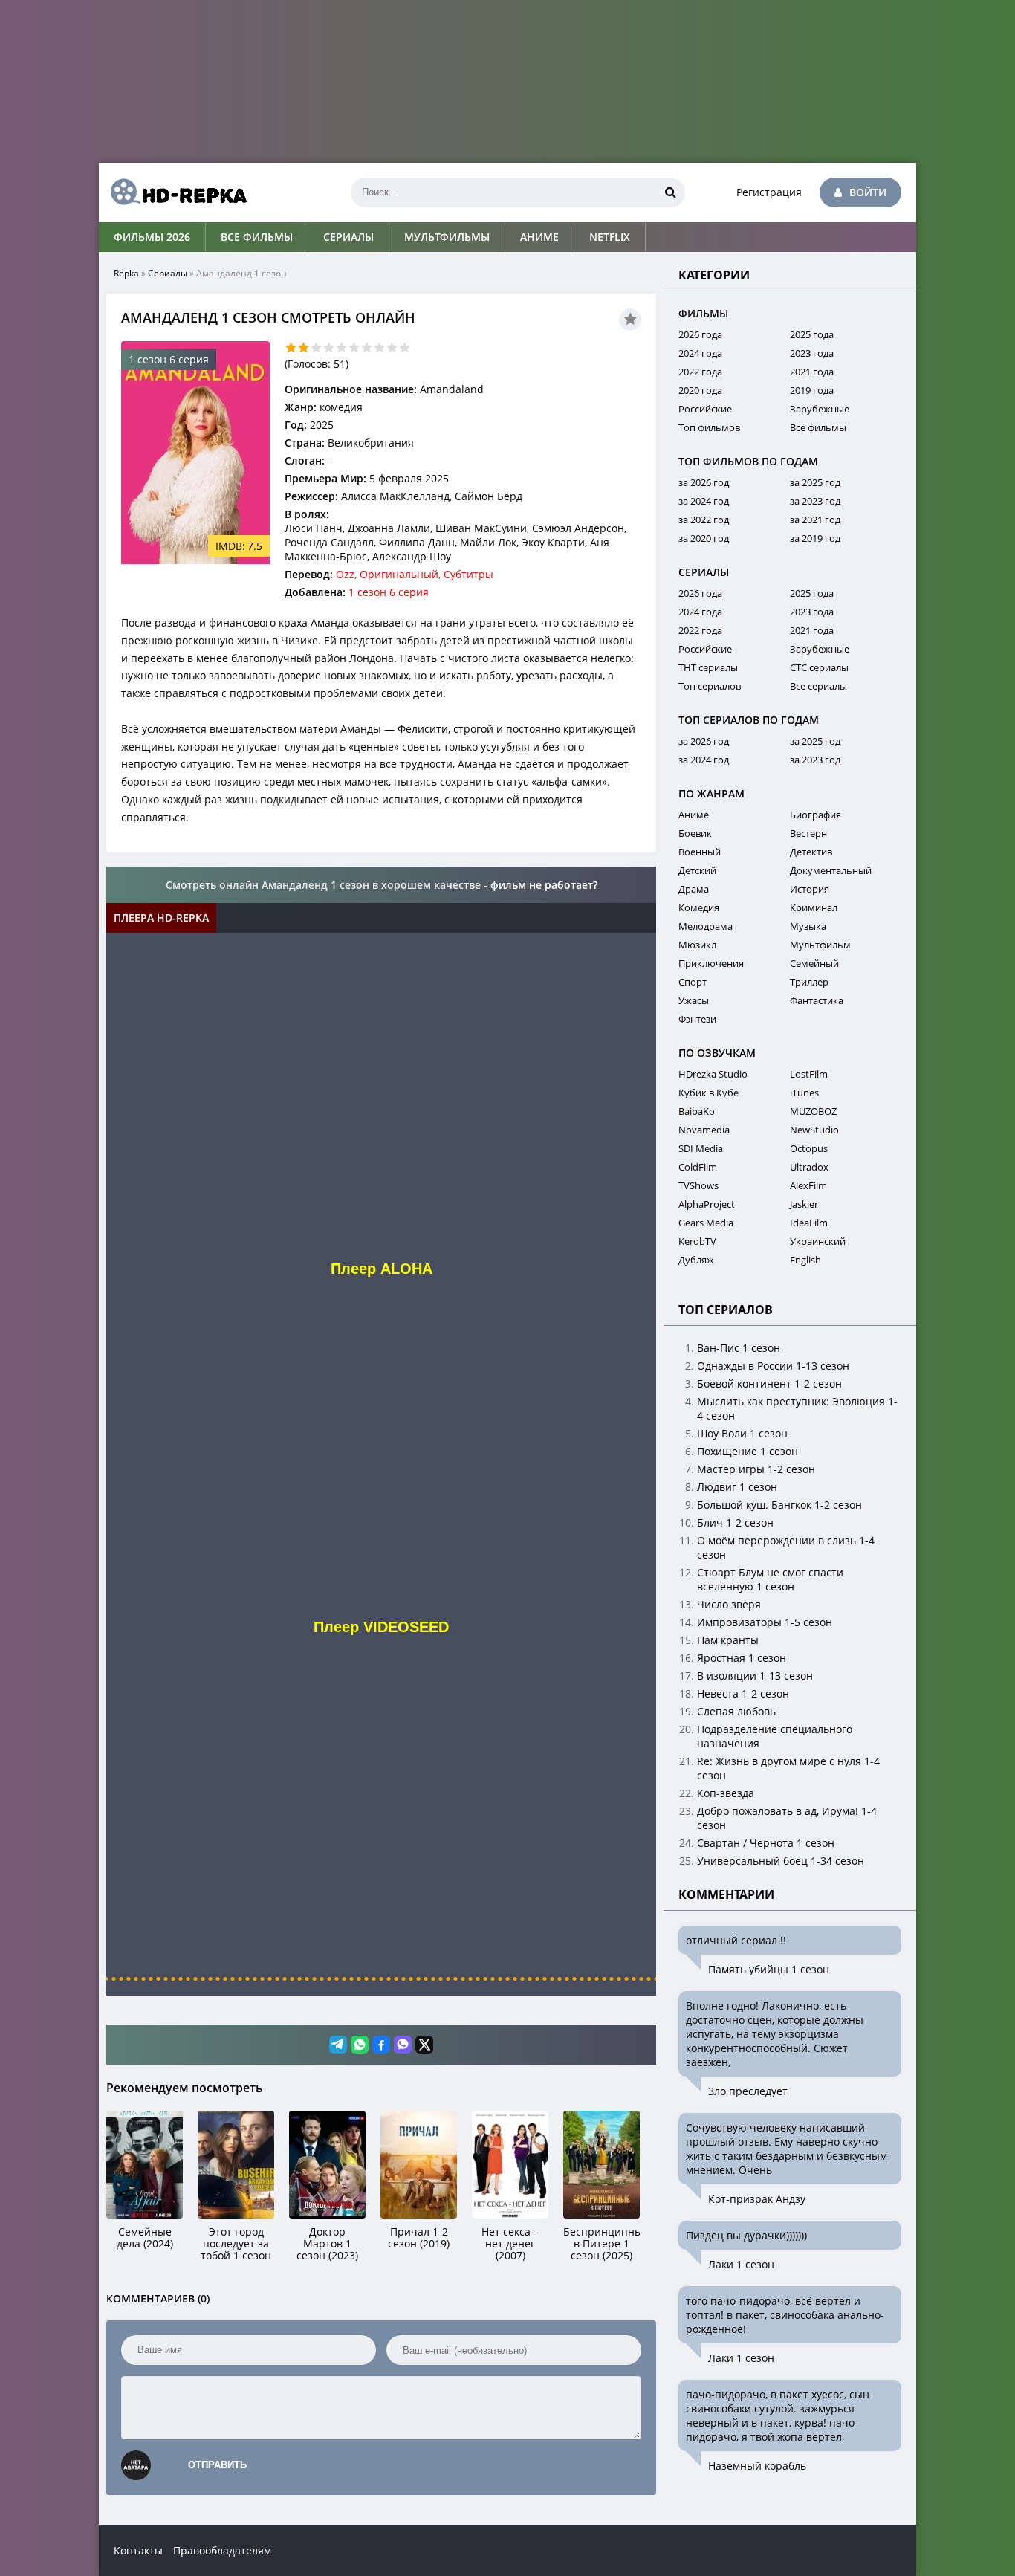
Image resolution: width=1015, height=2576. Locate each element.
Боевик (695, 833)
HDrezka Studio (713, 1074)
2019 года (812, 390)
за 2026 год (704, 482)
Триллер (809, 982)
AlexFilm (808, 1185)
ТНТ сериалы (708, 667)
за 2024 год (704, 501)
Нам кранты (728, 1640)
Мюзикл (697, 945)
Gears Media (706, 1223)
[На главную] (173, 192)
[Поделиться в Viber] (403, 2045)
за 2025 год (815, 482)
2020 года (700, 390)
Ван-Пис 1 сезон (739, 1348)
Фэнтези (697, 1019)
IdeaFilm (809, 1223)
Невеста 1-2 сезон (743, 1693)
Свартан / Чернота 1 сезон (766, 1843)
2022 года (700, 372)
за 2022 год (704, 520)
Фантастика (817, 1000)
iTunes (804, 1093)
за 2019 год (815, 538)
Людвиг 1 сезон (737, 1487)
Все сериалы (818, 686)
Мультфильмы (447, 237)
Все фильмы (257, 237)
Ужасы (694, 1000)
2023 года (812, 353)
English (805, 1260)
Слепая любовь (736, 1711)
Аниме (539, 237)
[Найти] (670, 192)
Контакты (138, 2550)
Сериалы (348, 237)
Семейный (814, 963)
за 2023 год (815, 501)
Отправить (217, 2465)
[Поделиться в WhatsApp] (360, 2045)
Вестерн (808, 833)
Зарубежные (820, 409)
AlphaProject (707, 1204)
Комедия (699, 907)
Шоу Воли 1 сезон (742, 1433)
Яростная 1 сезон (742, 1658)
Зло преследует (748, 2091)
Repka (126, 273)
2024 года (700, 353)
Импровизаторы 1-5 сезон (765, 1622)
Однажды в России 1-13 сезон (773, 1366)
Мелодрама (706, 926)
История (810, 889)
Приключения (711, 963)
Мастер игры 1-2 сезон (756, 1469)
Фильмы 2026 (152, 237)
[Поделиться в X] (424, 2045)
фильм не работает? (544, 885)
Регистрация (769, 192)
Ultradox (809, 1167)
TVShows (698, 1185)
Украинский (818, 1241)
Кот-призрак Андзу (757, 2199)
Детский (697, 870)
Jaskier (804, 1204)
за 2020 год (704, 538)
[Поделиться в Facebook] (381, 2045)
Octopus (809, 1148)
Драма (694, 889)
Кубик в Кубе (708, 1093)
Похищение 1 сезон (748, 1451)
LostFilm (809, 1074)
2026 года (700, 334)
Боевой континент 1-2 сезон (769, 1384)
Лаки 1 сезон (741, 2264)
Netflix (610, 237)
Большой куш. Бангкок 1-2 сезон (779, 1505)
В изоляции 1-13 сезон (755, 1676)
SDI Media (701, 1148)
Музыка (808, 926)
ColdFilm (698, 1167)
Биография (815, 815)
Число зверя (729, 1604)
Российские (705, 409)
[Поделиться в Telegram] (338, 2045)
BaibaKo (697, 1111)
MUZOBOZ (813, 1111)
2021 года (812, 372)
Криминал (814, 907)
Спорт (693, 982)
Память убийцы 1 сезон (769, 1969)
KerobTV (697, 1241)
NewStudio (814, 1130)
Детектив (811, 852)
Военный (700, 852)
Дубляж (696, 1260)
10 (405, 347)
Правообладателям (222, 2550)
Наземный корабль (757, 2466)
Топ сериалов (710, 686)
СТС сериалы (819, 667)
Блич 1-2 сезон (735, 1522)
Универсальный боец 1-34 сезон (781, 1861)
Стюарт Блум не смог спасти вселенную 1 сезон (770, 1579)
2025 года (812, 334)
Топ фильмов (709, 427)
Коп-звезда (726, 1793)
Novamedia (704, 1130)
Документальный (831, 870)
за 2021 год (815, 520)
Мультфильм (820, 945)
